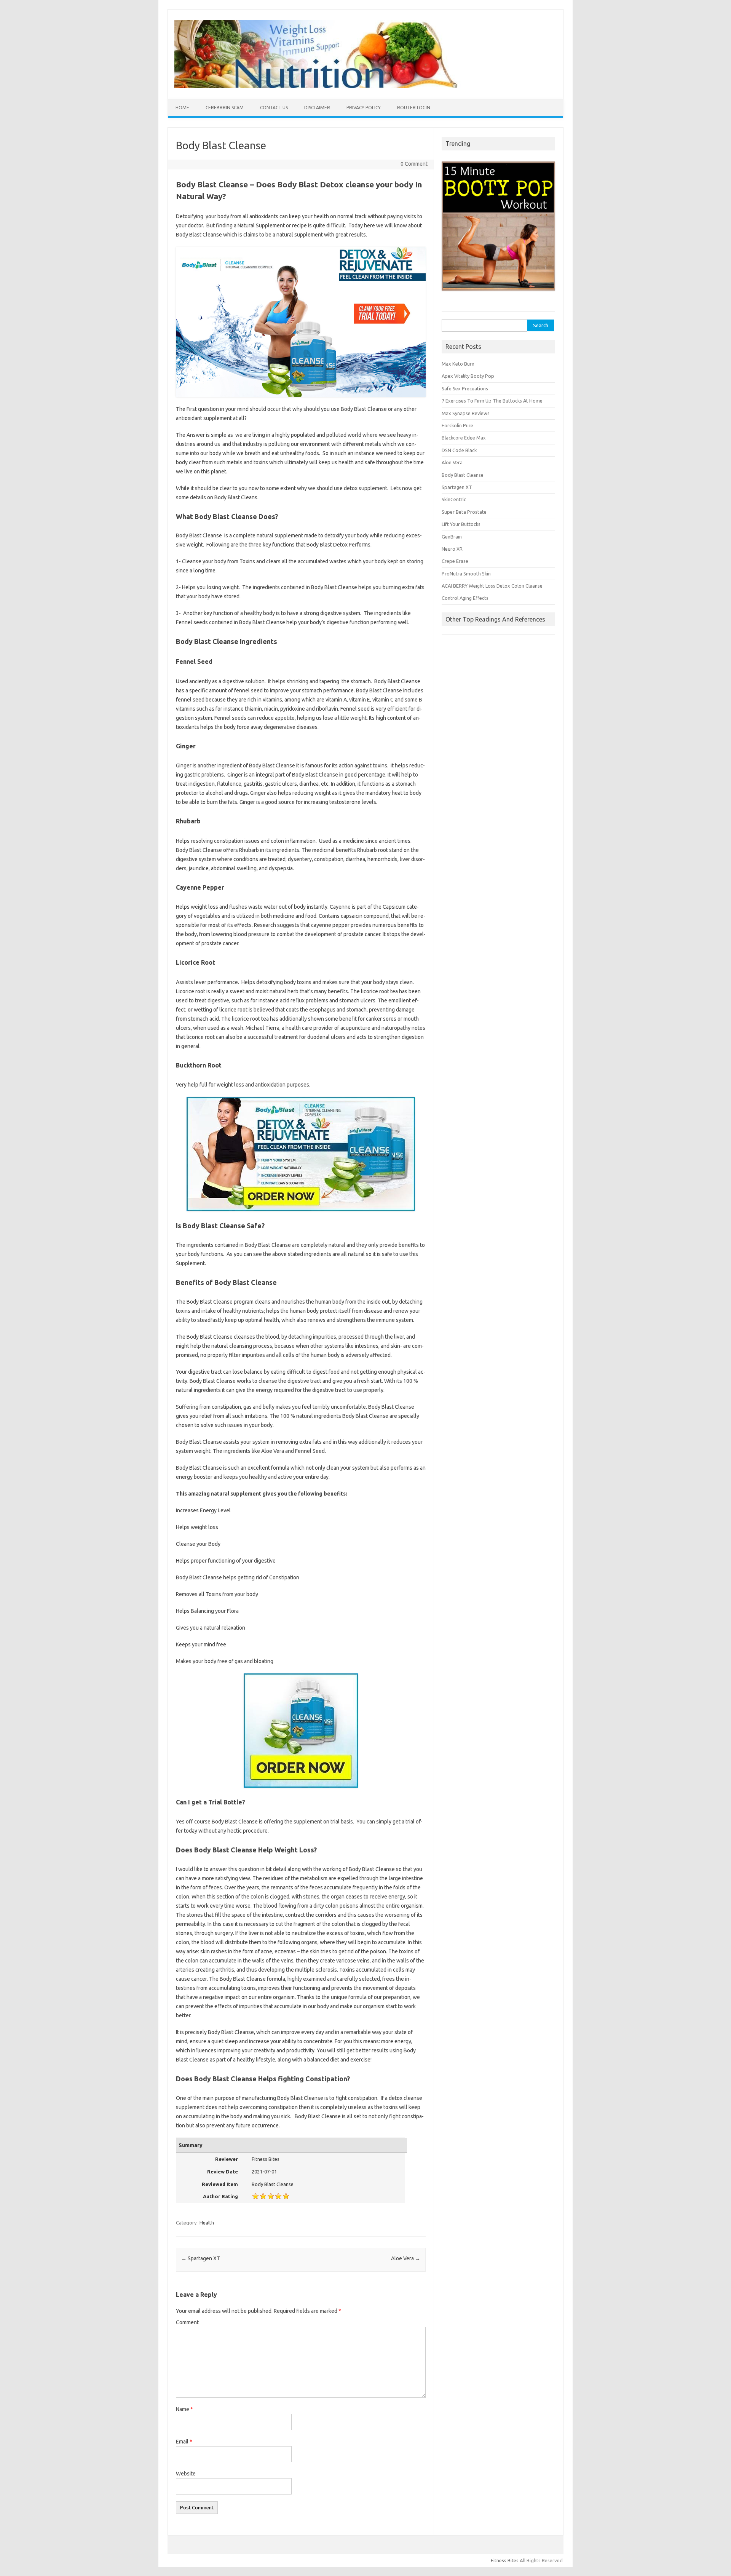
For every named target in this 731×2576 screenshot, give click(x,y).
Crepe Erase (455, 561)
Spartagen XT (201, 2258)
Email (184, 2442)
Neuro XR (452, 549)
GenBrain (452, 537)
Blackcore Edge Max (464, 438)
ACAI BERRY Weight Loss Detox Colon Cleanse (492, 586)
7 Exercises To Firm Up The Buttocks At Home (492, 401)
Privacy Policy (364, 108)
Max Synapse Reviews (466, 413)
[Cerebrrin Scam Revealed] (326, 86)
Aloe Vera (406, 2258)
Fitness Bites (505, 2560)
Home (182, 108)
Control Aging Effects (465, 598)
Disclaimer (317, 108)
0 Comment (414, 164)
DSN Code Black (459, 450)
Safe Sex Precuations (465, 388)
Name (184, 2409)
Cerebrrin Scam (225, 108)
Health (207, 2223)
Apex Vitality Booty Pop (468, 376)
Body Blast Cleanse (463, 475)
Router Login (414, 108)
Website (186, 2474)
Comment (187, 2322)
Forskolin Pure (457, 425)
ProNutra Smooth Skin (466, 574)
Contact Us (274, 108)
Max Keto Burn (458, 364)
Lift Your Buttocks (461, 524)
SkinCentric (454, 499)
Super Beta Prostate (464, 512)
